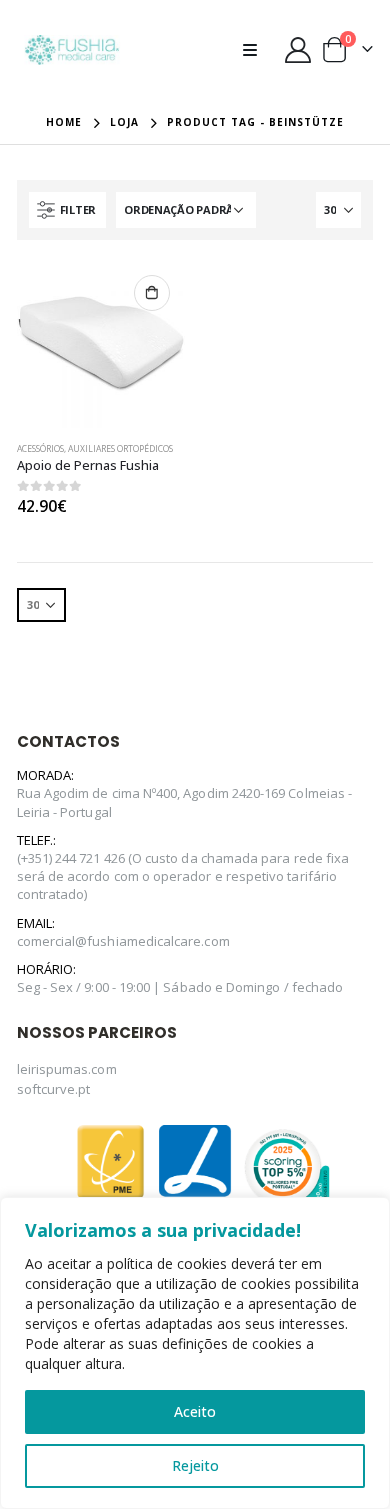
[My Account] (297, 50)
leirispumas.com (67, 1069)
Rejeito (195, 1465)
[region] (195, 1353)
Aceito (195, 1411)
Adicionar (152, 293)
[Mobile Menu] (256, 50)
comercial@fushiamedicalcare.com (123, 941)
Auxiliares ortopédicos (120, 449)
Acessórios (40, 449)
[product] (101, 344)
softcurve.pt (54, 1089)
